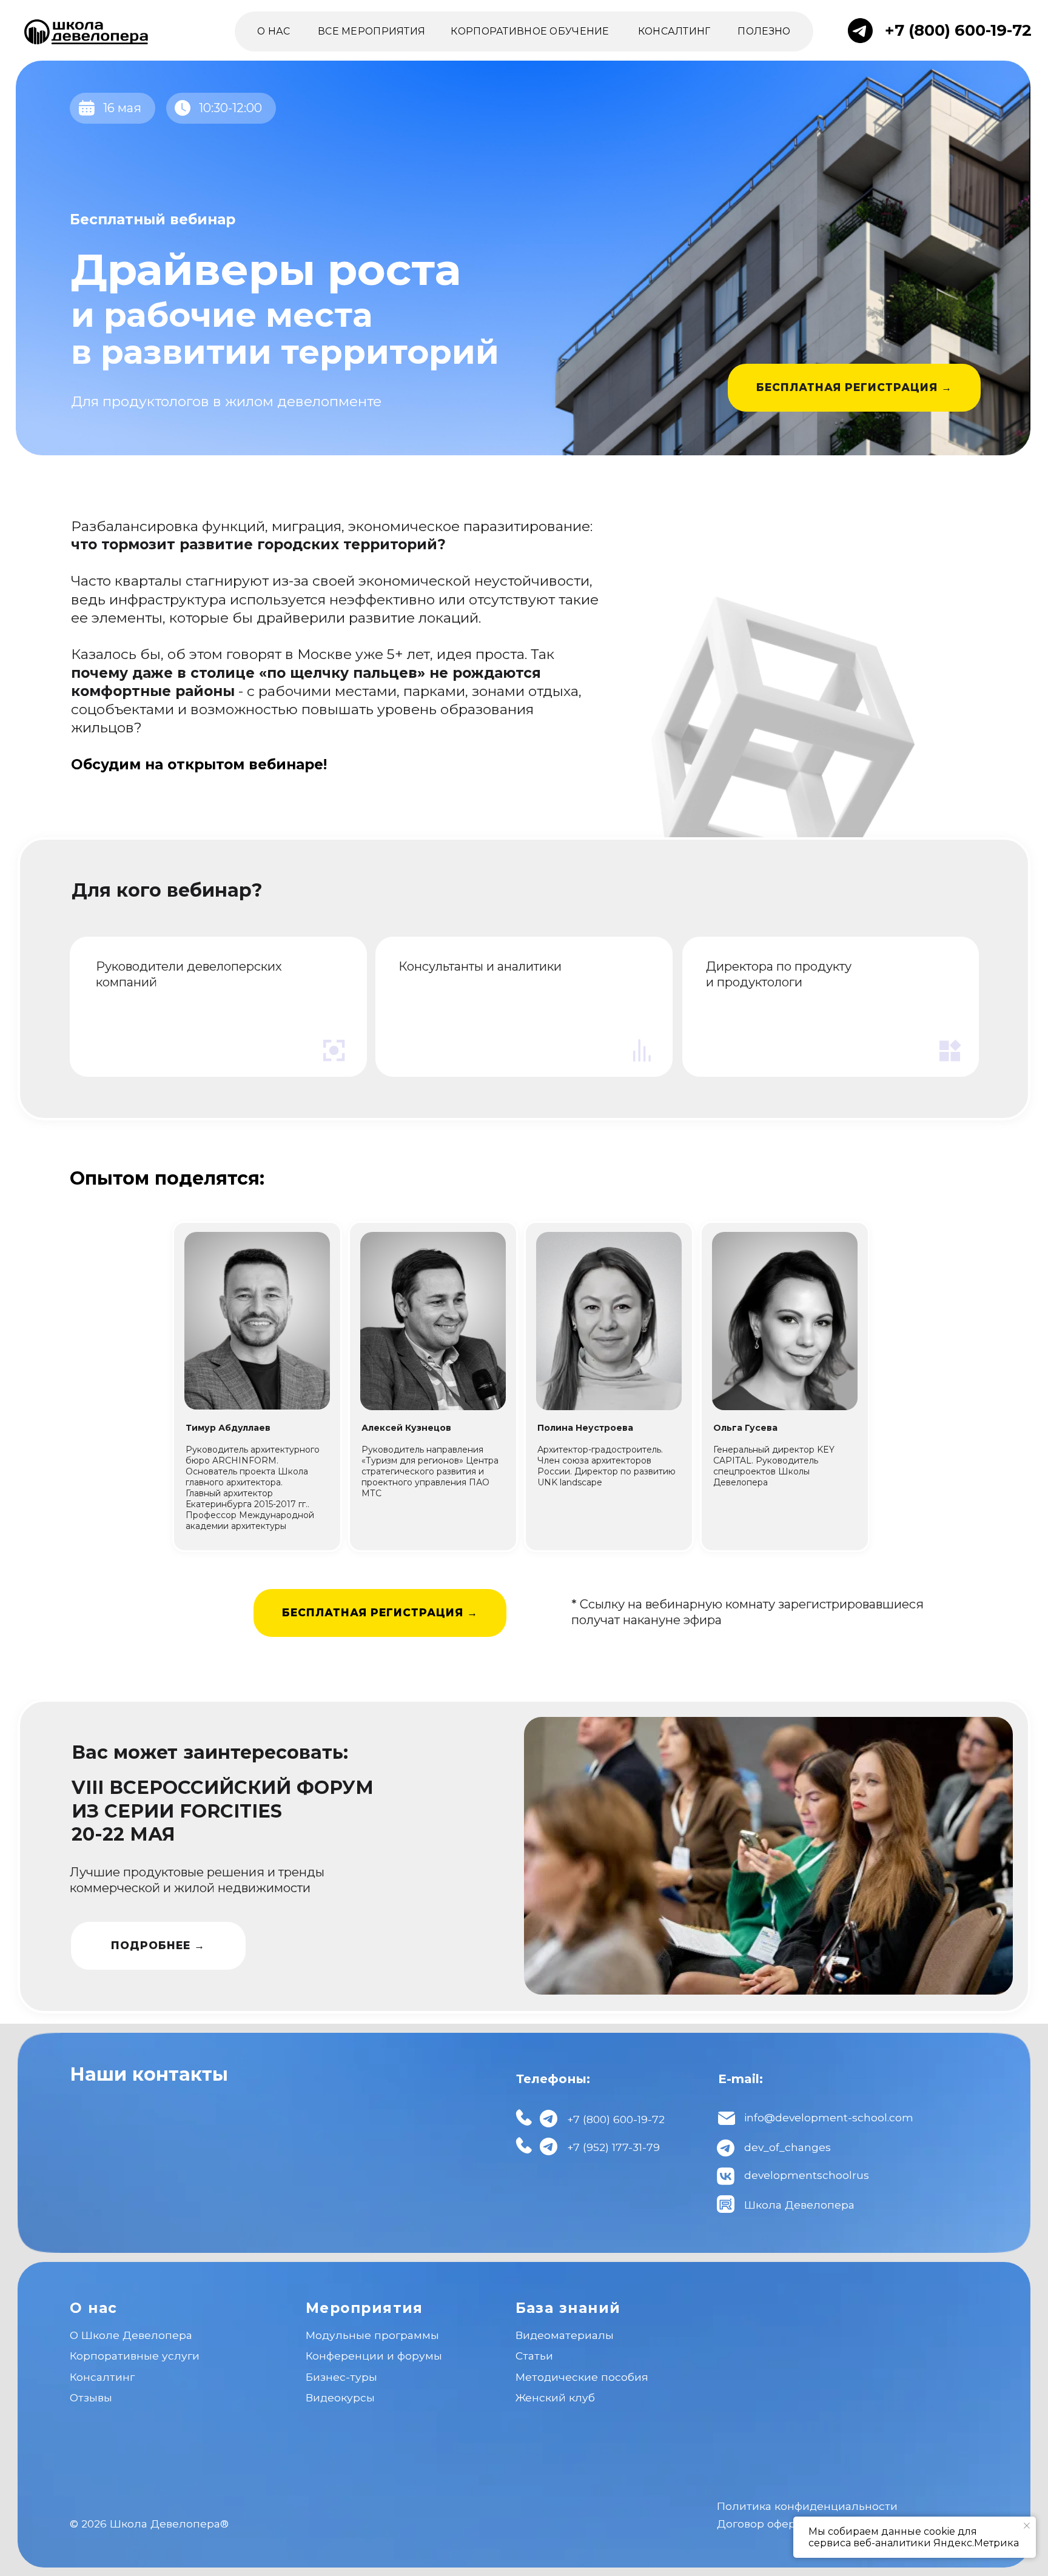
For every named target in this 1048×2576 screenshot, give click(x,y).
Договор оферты (763, 2524)
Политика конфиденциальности (807, 2506)
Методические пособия (582, 2377)
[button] (855, 388)
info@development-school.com (829, 2117)
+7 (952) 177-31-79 (613, 2147)
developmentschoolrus (807, 2175)
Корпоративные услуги (135, 2356)
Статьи (534, 2356)
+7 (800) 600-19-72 (958, 30)
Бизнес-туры (341, 2377)
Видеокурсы (340, 2397)
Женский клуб (555, 2397)
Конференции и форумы (374, 2356)
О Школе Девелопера (131, 2335)
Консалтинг (102, 2377)
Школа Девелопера (799, 2205)
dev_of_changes (788, 2147)
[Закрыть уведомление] (1027, 2526)
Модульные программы (372, 2335)
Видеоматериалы (565, 2335)
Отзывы (91, 2397)
